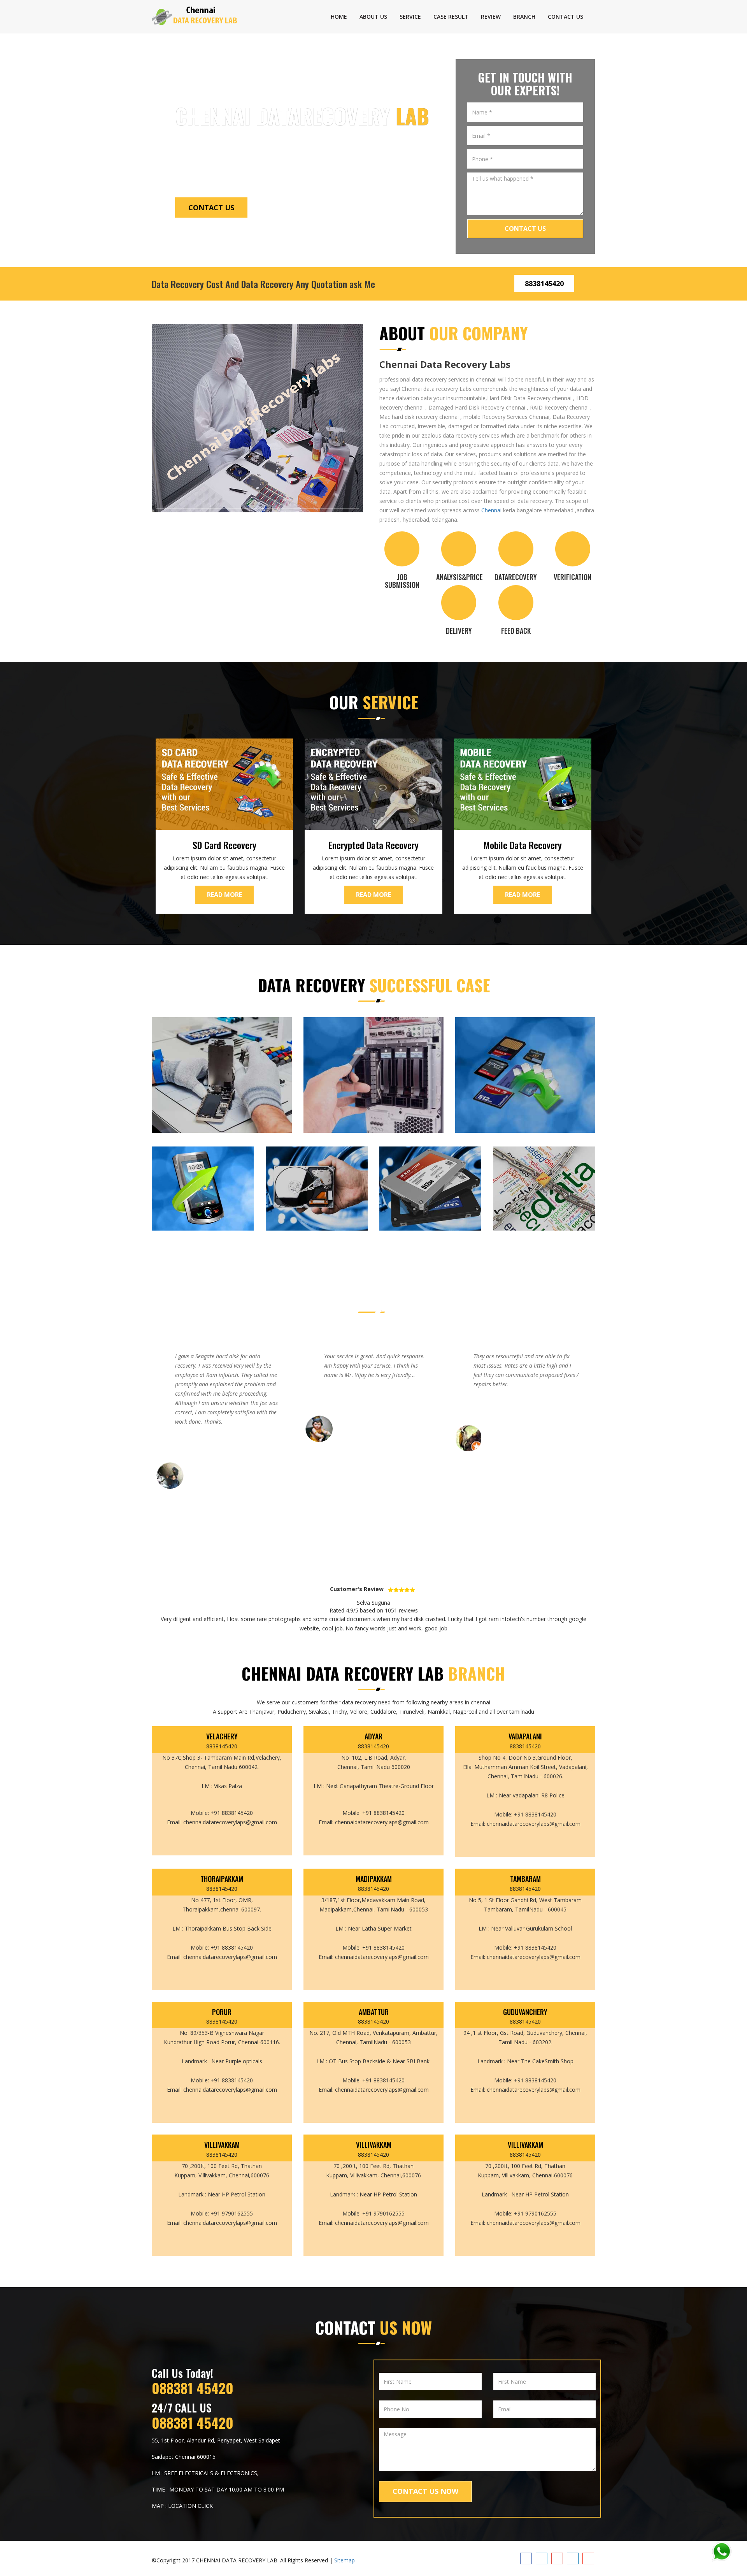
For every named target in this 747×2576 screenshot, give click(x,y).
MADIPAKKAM (374, 1879)
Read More (224, 895)
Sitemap (345, 2560)
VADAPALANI (525, 1737)
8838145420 (544, 283)
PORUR (222, 2012)
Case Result (451, 17)
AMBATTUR (374, 2012)
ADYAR (373, 1737)
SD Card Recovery (224, 845)
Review (491, 17)
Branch (524, 17)
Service (410, 17)
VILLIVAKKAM (222, 2145)
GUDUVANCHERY (525, 2012)
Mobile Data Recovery (523, 845)
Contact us (566, 17)
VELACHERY (222, 1737)
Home (339, 17)
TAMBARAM (525, 1879)
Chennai (491, 510)
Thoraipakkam (222, 1879)
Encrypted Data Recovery (373, 845)
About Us (373, 17)
